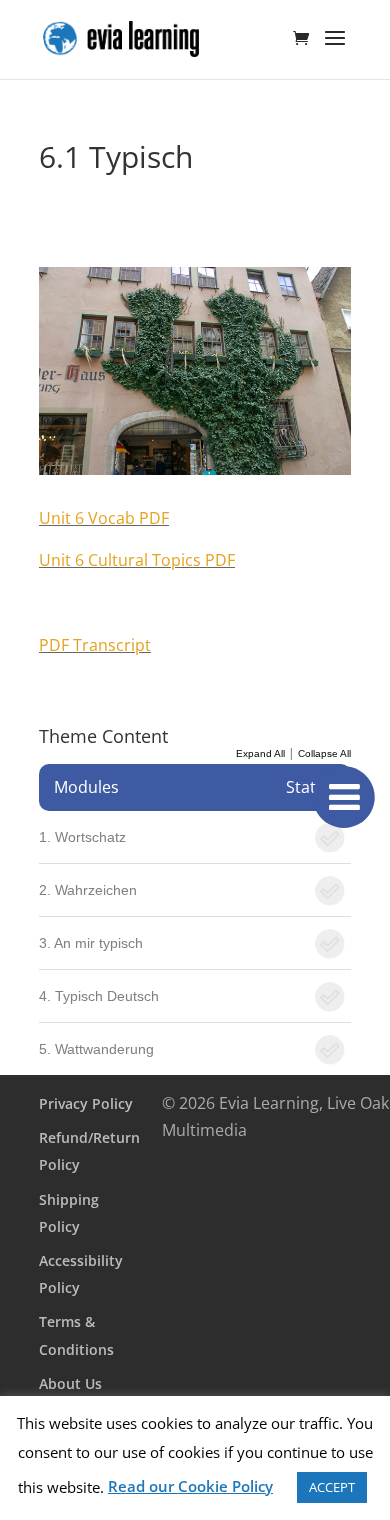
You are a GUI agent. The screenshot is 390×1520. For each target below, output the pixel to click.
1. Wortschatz (82, 837)
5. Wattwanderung (96, 1049)
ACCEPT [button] (332, 1487)
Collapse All (324, 753)
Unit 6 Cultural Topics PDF (137, 560)
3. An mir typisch (91, 943)
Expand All (260, 753)
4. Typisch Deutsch (99, 996)
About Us (70, 1383)
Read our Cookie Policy (190, 1486)
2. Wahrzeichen (88, 890)
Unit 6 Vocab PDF (104, 518)
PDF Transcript (95, 645)
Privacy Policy (86, 1103)
